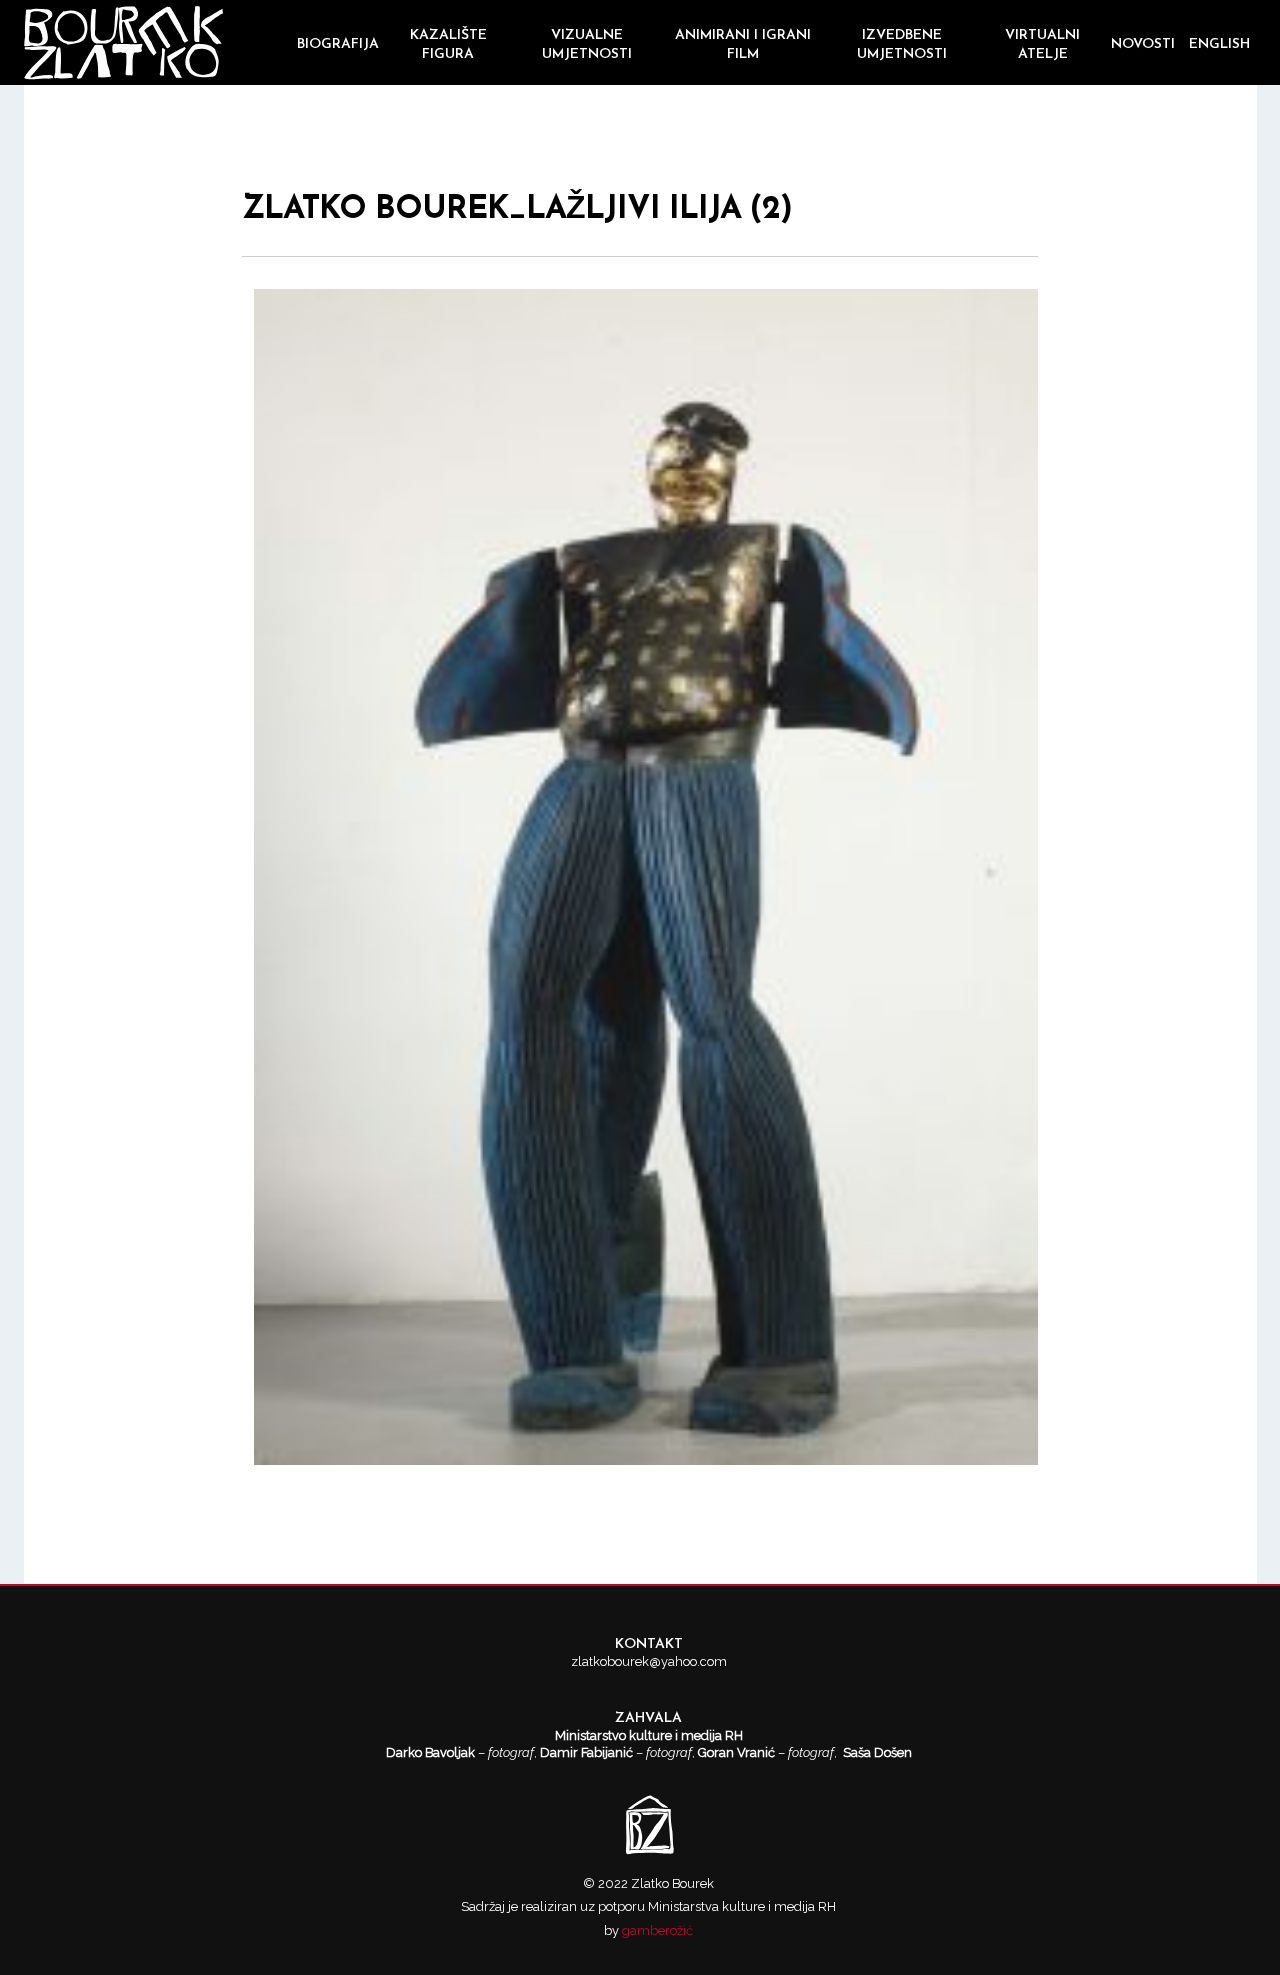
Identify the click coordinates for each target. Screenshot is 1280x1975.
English (1219, 44)
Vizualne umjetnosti (587, 45)
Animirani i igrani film (743, 45)
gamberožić (657, 1930)
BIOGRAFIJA (338, 44)
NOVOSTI (1143, 44)
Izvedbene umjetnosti (902, 45)
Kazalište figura (448, 45)
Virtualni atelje (1042, 45)
